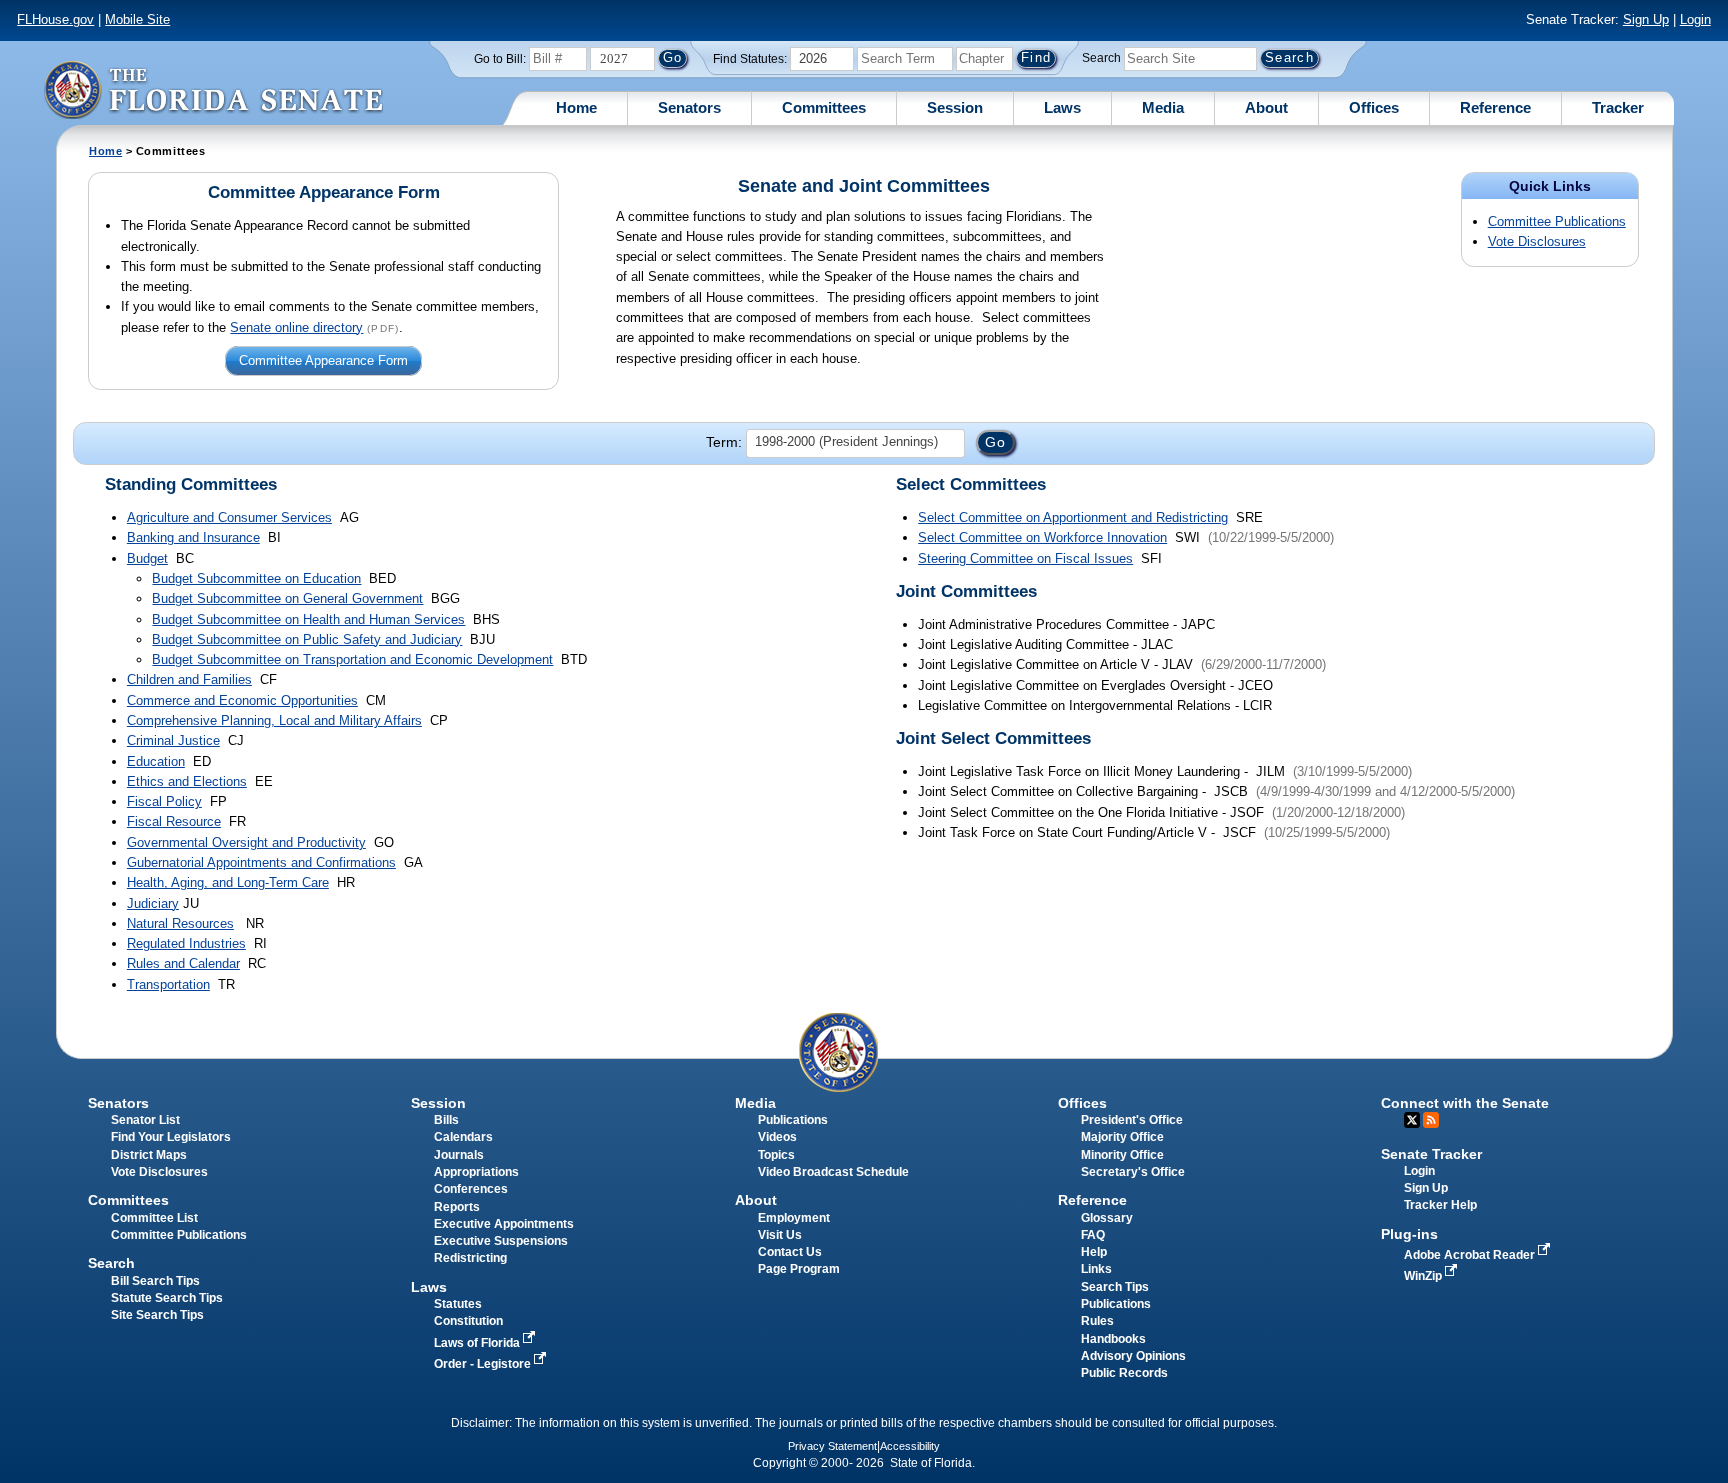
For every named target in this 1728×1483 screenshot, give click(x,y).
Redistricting (470, 1258)
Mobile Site (137, 19)
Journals (459, 1155)
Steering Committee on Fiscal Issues (1025, 558)
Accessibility (910, 1446)
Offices (1374, 107)
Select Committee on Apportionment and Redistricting (1073, 517)
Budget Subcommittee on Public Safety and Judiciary (307, 639)
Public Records (1124, 1373)
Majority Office (1122, 1137)
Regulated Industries (186, 943)
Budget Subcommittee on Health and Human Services (308, 619)
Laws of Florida (478, 1343)
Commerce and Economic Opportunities (242, 700)
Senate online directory (296, 327)
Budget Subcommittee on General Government (287, 598)
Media (1163, 107)
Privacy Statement (832, 1446)
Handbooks (1113, 1339)
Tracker (1618, 107)
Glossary (1107, 1218)
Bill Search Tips (155, 1281)
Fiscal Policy (164, 801)
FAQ (1093, 1235)
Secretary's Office (1133, 1172)
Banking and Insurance (193, 537)
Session (955, 107)
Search (1101, 58)
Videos (777, 1137)
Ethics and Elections (187, 781)
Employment (794, 1218)
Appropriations (476, 1172)
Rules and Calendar (183, 963)
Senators (689, 107)
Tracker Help (1440, 1205)
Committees (824, 107)
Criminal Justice (173, 740)
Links (1096, 1269)
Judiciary (153, 903)
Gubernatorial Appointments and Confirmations (261, 862)
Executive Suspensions (501, 1241)
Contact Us (790, 1252)
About (1266, 107)
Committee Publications (1557, 221)
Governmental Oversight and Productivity (246, 842)
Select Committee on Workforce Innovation (1042, 537)
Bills (446, 1120)
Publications (793, 1120)
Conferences (471, 1189)
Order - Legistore (484, 1364)
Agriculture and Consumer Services (229, 517)
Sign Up (1646, 19)
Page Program (799, 1269)
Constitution (468, 1321)
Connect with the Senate (1465, 1103)
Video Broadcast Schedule (833, 1172)
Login (1695, 19)
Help (1094, 1252)
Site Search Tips (157, 1315)
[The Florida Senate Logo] (213, 89)
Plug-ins (1409, 1234)
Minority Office (1122, 1155)
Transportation (168, 984)
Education (156, 761)
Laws (1062, 107)
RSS (1431, 1120)
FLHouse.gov (55, 19)
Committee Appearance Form (323, 361)
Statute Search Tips (167, 1298)
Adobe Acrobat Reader (1471, 1255)
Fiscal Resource (174, 821)
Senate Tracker (1431, 1154)
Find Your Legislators (171, 1137)
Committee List (154, 1218)
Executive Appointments (504, 1224)
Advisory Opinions (1133, 1356)
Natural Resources (180, 923)
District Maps (149, 1155)
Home (576, 107)
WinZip (1424, 1276)
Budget (147, 558)
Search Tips (1115, 1287)
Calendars (463, 1137)
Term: (724, 442)
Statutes (458, 1304)
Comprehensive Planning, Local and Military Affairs (274, 720)
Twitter (1412, 1120)
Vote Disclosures (1537, 241)
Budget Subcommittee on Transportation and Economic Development (352, 659)
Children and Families (189, 679)
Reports (457, 1207)
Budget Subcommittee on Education (256, 578)
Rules (1097, 1321)
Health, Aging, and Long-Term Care (228, 882)
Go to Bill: (500, 59)
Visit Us (780, 1235)
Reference (1495, 107)
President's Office (1132, 1120)
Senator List (145, 1120)
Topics (776, 1155)
